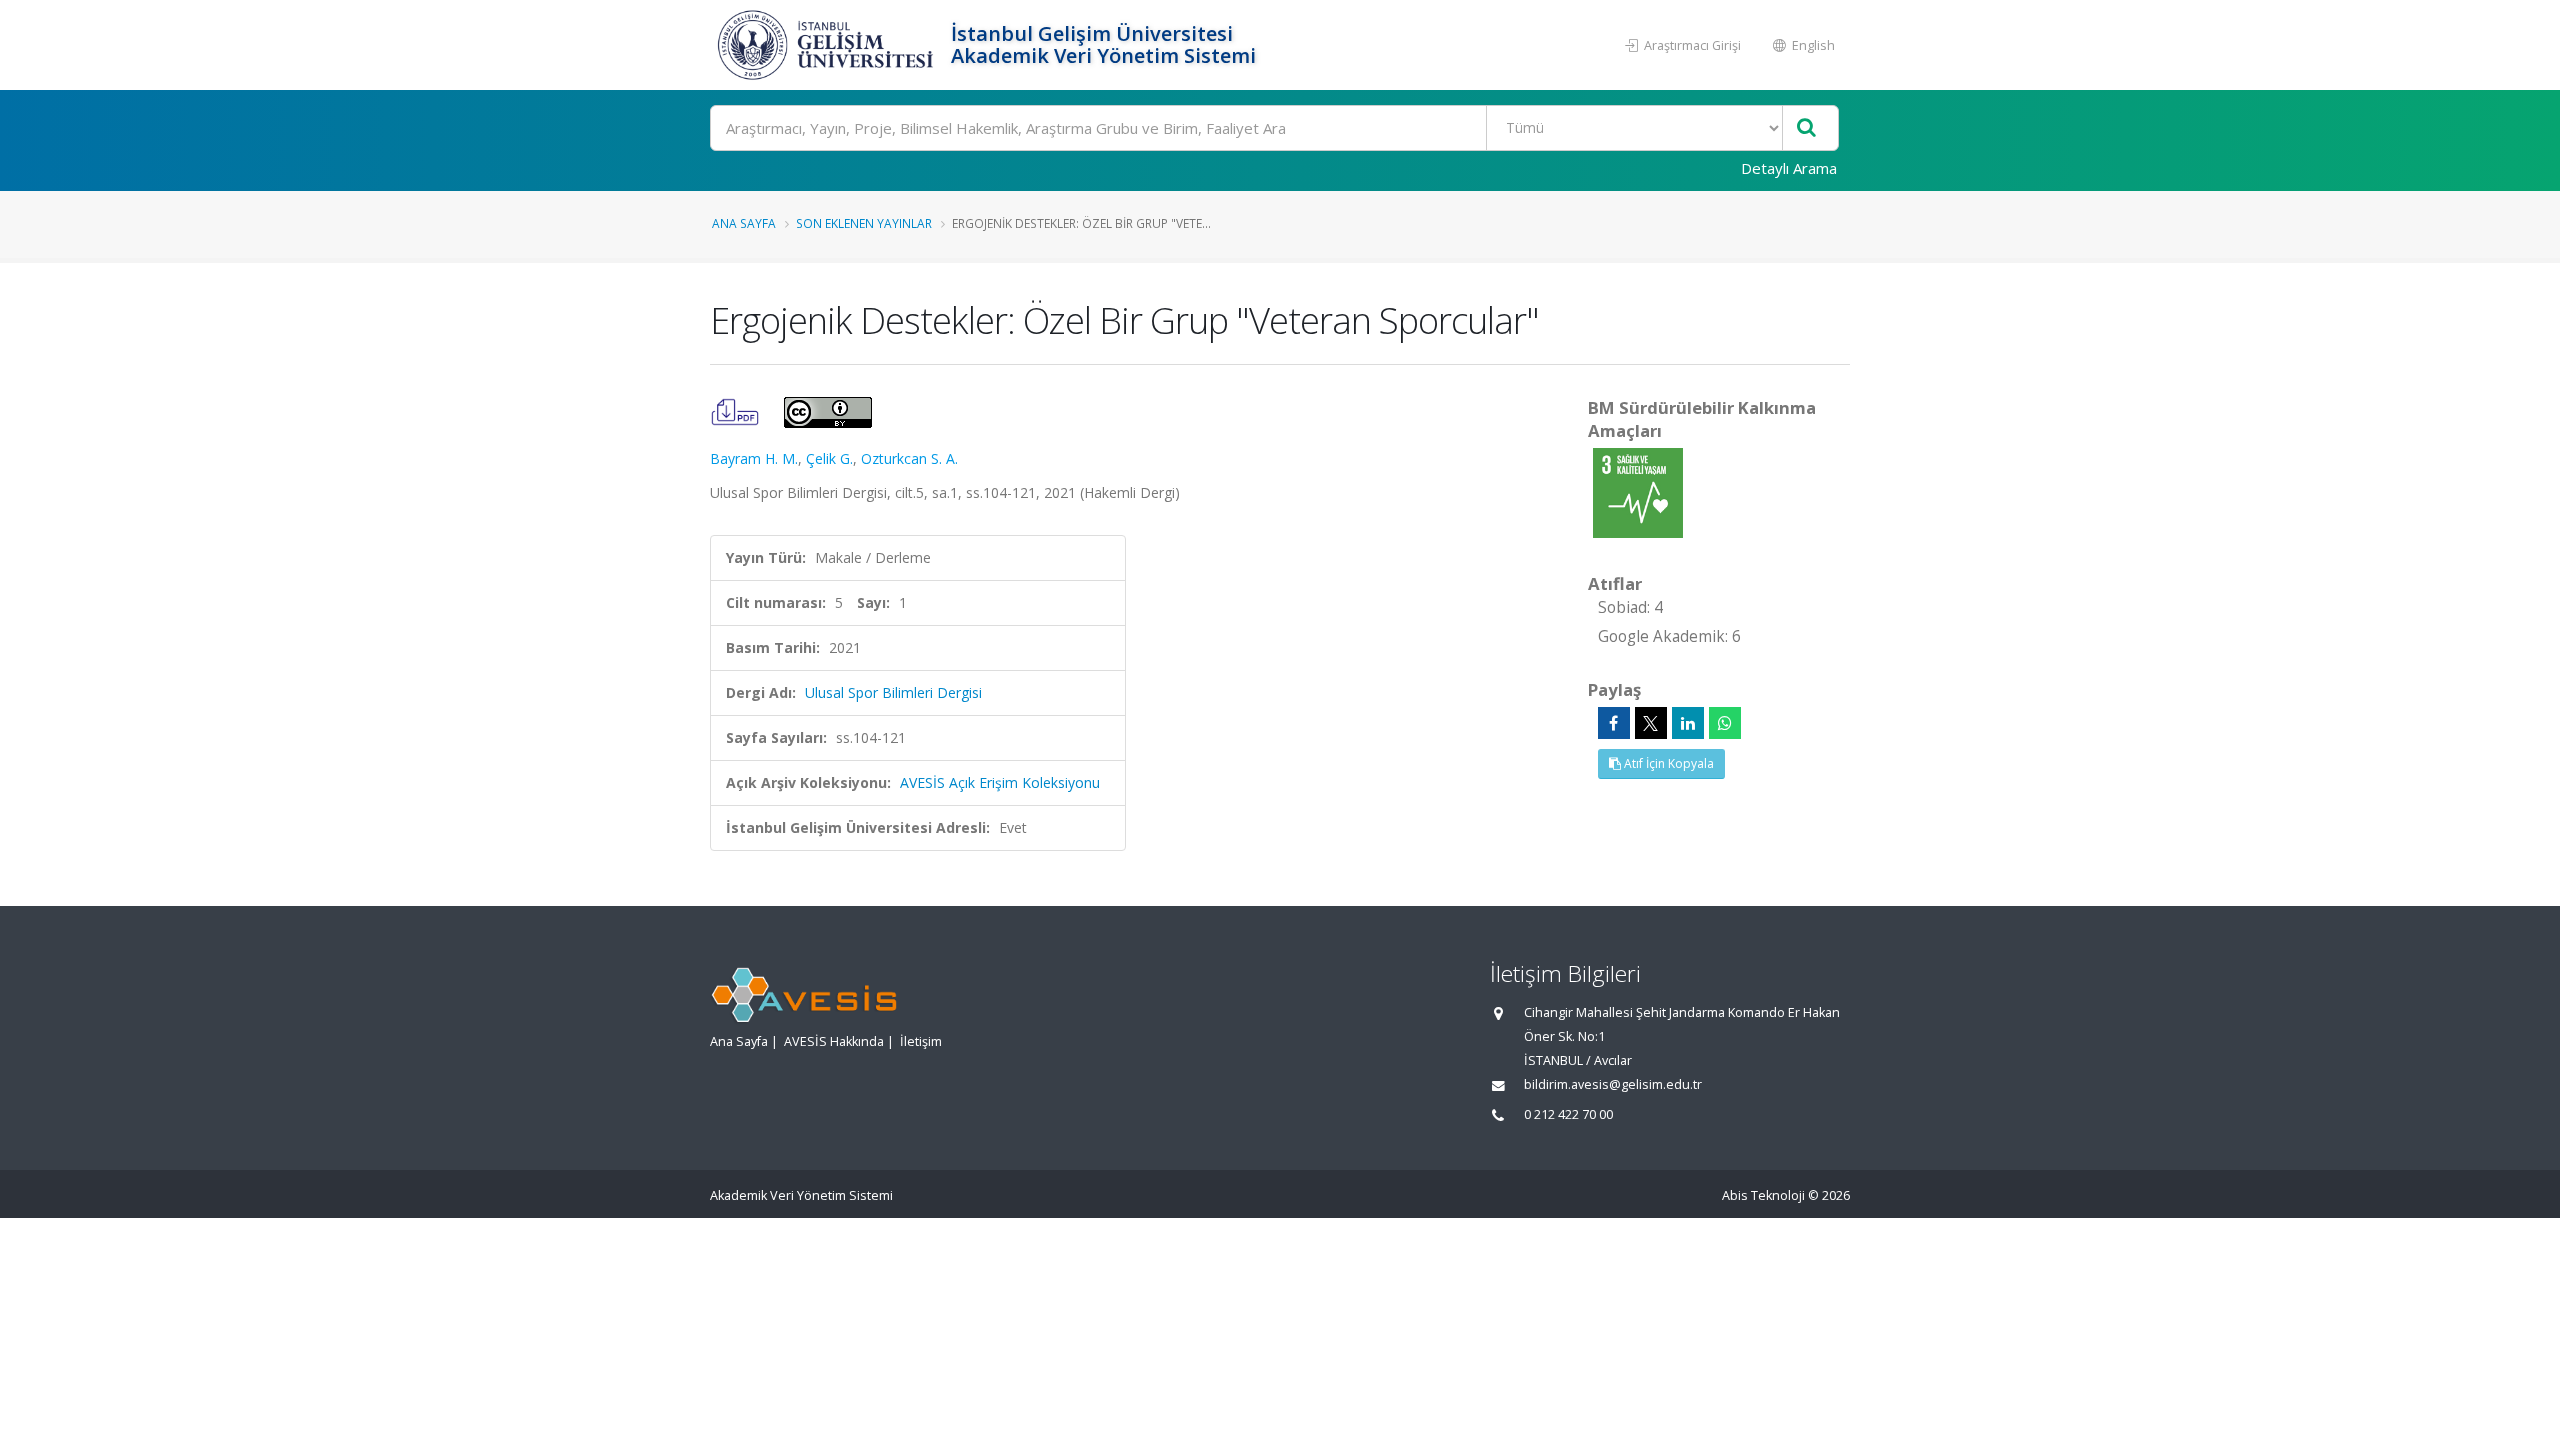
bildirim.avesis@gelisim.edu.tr (1613, 1084)
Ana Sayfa (744, 223)
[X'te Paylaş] (1651, 723)
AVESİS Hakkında (834, 1041)
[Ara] (1806, 128)
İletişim (921, 1041)
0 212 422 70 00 (1568, 1114)
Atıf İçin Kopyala (1667, 763)
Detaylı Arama (1789, 168)
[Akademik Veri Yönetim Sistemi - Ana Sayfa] (828, 45)
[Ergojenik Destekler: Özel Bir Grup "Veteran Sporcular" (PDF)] (737, 410)
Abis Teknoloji (1763, 1195)
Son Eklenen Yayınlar (864, 223)
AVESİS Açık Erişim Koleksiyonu (1000, 782)
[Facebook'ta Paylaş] (1614, 723)
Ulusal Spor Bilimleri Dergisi (893, 692)
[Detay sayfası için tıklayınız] (1638, 491)
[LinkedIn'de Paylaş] (1688, 723)
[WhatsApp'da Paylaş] (1725, 723)
